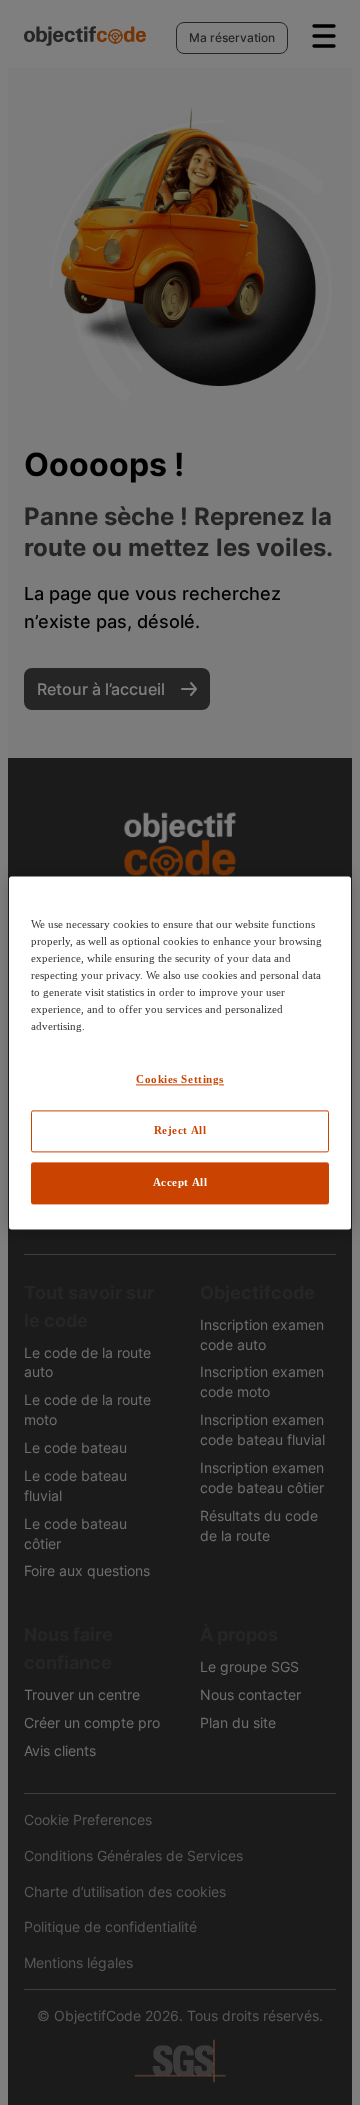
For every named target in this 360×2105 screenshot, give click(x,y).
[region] (180, 1052)
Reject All (180, 1130)
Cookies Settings (180, 1079)
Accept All (180, 1182)
